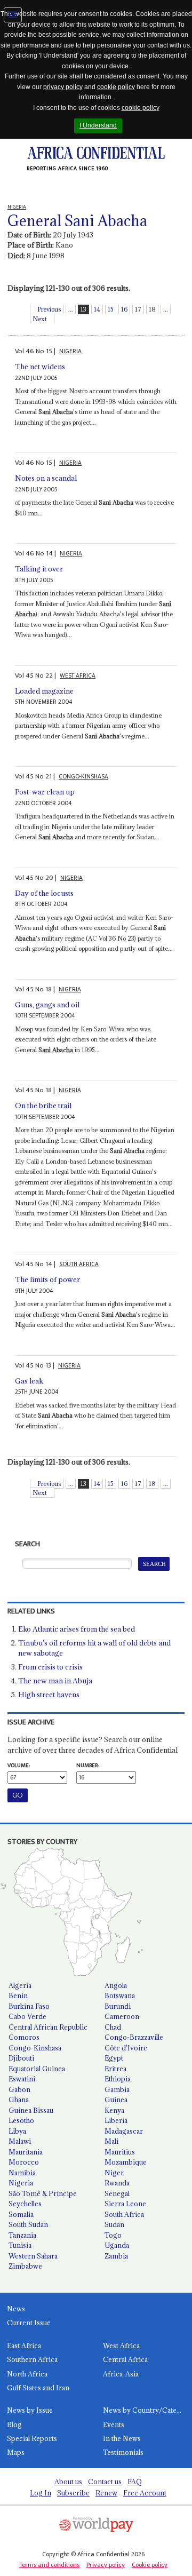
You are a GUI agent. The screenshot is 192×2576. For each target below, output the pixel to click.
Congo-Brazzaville (134, 2037)
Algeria (20, 1985)
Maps (16, 2452)
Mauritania (26, 2152)
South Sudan (28, 2224)
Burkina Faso (29, 2006)
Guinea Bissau (31, 2110)
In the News (122, 2438)
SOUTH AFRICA (79, 1264)
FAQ (135, 2482)
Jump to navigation (13, 15)
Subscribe (73, 2493)
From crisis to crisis (50, 1667)
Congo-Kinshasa (35, 2048)
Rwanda (117, 2183)
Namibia (22, 2173)
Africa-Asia (121, 2374)
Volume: (19, 1766)
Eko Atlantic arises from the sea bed (77, 1629)
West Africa (121, 2346)
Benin (18, 1995)
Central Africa (125, 2359)
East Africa (24, 2346)
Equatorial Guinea (37, 2069)
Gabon (19, 2089)
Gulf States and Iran (38, 2388)
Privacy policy (106, 2565)
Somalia (21, 2214)
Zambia (116, 2256)
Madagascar (124, 2131)
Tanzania (22, 2235)
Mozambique (126, 2162)
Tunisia (20, 2245)
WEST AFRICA (78, 676)
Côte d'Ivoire (126, 2048)
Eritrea (115, 2069)
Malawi (20, 2141)
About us (68, 2482)
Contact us (105, 2482)
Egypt (114, 2058)
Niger (114, 2173)
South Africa (124, 2214)
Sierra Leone (125, 2204)
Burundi (118, 2006)
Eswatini (22, 2079)
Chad (113, 2027)
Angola (116, 1985)
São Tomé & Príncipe (43, 2193)
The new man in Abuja (55, 1681)
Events (114, 2424)
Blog (14, 2424)
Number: (87, 1766)
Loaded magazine (44, 691)
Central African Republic (48, 2027)
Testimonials (123, 2452)
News (16, 2309)
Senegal (117, 2193)
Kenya (114, 2110)
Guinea (116, 2100)
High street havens (49, 1695)
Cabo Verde (27, 2016)
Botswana (120, 1995)
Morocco (24, 2162)
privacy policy (63, 87)
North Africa (27, 2374)
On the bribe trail (43, 1106)
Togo (113, 2235)
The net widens (40, 367)
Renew (106, 2493)
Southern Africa (32, 2359)
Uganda (117, 2245)
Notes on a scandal (46, 478)
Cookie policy (150, 2565)
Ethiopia (118, 2079)
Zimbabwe (25, 2266)
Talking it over (39, 569)
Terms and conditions (49, 2565)
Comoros (24, 2037)
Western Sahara (33, 2256)
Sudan (114, 2224)
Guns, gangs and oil (47, 1005)
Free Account (145, 2493)
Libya (17, 2131)
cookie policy (116, 87)
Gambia (117, 2089)
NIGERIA (70, 351)
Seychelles (25, 2204)
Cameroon (122, 2016)
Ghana (19, 2100)
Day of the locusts (44, 893)
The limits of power (47, 1279)
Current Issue (29, 2323)
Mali (111, 2141)
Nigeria (21, 2183)
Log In (41, 2493)
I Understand (98, 125)
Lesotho (21, 2120)
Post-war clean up (45, 792)
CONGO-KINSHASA (83, 777)
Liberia (116, 2120)
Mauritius (120, 2152)
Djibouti (21, 2058)
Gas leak (29, 1381)
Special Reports (32, 2438)
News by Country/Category (147, 2410)
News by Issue (30, 2410)
